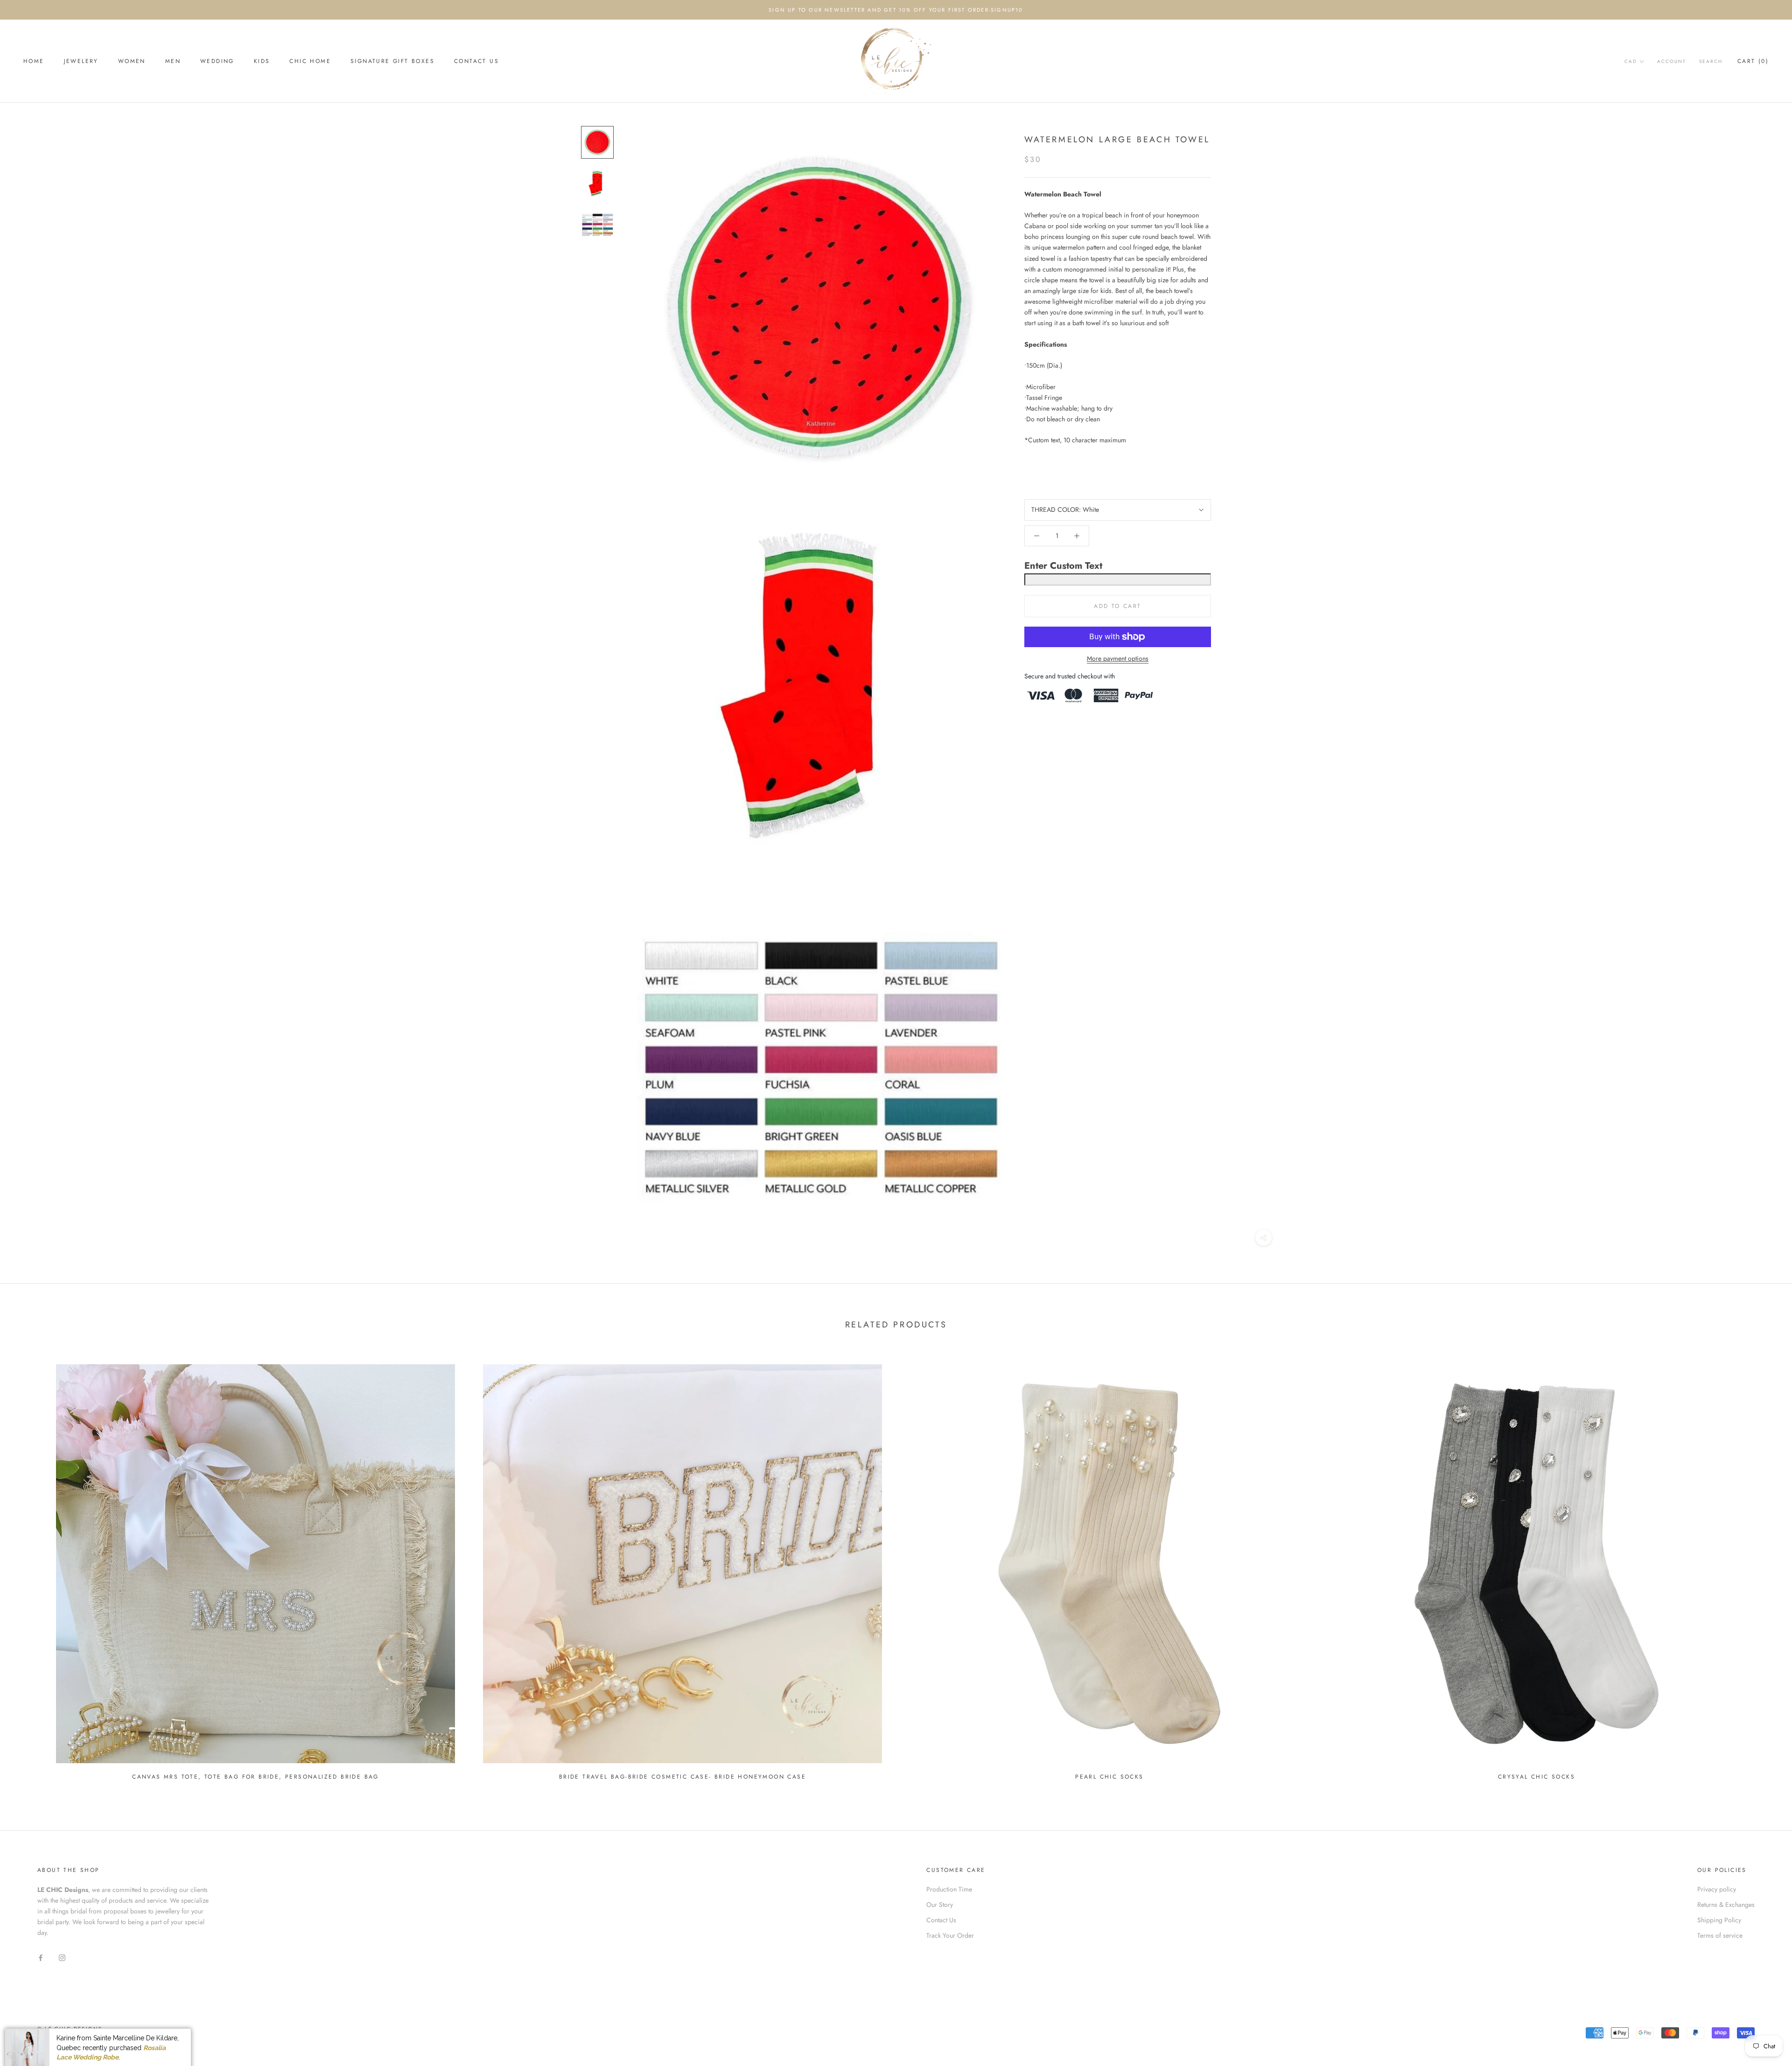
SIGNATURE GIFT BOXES (392, 61)
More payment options (1118, 658)
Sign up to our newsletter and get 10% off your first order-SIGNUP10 (896, 10)
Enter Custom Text (1063, 566)
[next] (1763, 1568)
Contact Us (476, 61)
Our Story (940, 1905)
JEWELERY (81, 61)
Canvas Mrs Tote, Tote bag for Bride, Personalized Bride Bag (255, 1777)
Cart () (1753, 61)
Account (1672, 61)
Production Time (949, 1889)
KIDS (262, 61)
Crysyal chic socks (1536, 1777)
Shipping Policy (1719, 1920)
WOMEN (132, 61)
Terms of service (1720, 1935)
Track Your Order (950, 1935)
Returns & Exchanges (1726, 1905)
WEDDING (217, 61)
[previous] (29, 1568)
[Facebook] (41, 1957)
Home (34, 61)
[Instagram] (62, 1957)
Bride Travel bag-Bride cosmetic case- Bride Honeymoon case (682, 1777)
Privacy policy (1717, 1889)
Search (1711, 61)
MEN (173, 61)
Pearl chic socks (1109, 1777)
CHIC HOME (310, 61)
